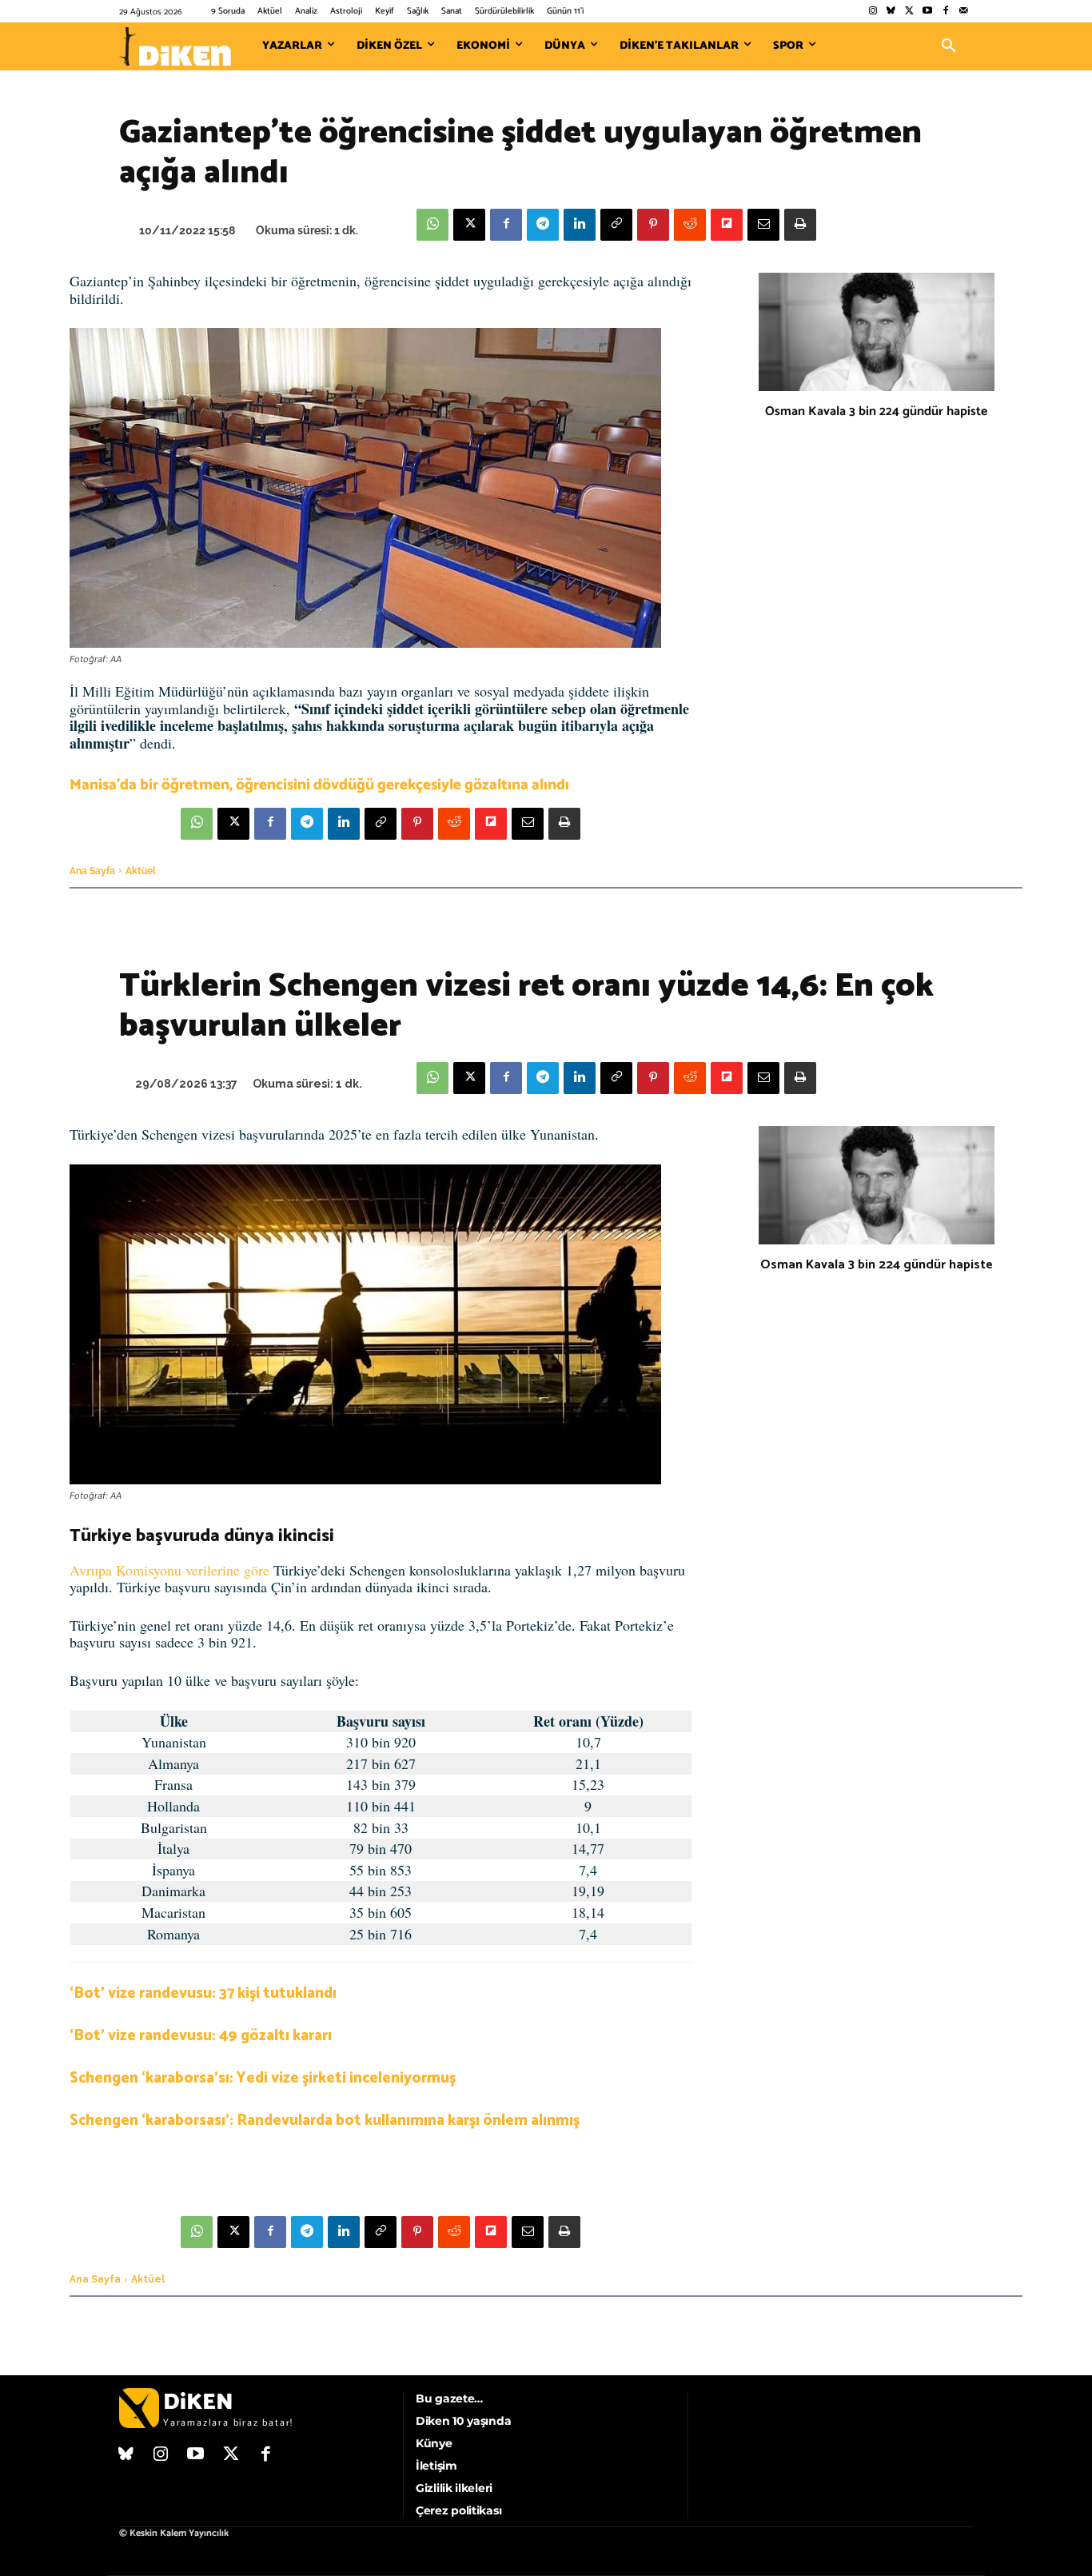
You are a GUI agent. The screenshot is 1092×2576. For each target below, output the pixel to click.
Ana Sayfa (92, 871)
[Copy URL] (616, 225)
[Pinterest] (653, 225)
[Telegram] (543, 225)
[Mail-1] (964, 12)
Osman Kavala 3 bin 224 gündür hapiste (876, 411)
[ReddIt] (690, 225)
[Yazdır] (800, 225)
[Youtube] (928, 12)
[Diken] (175, 46)
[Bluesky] (891, 12)
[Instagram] (873, 12)
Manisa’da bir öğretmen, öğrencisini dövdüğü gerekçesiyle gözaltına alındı (319, 785)
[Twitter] (909, 12)
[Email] (763, 225)
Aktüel (141, 871)
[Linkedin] (580, 225)
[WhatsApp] (432, 225)
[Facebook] (945, 12)
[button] (949, 46)
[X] (469, 225)
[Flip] (727, 225)
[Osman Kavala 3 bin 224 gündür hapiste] (877, 332)
